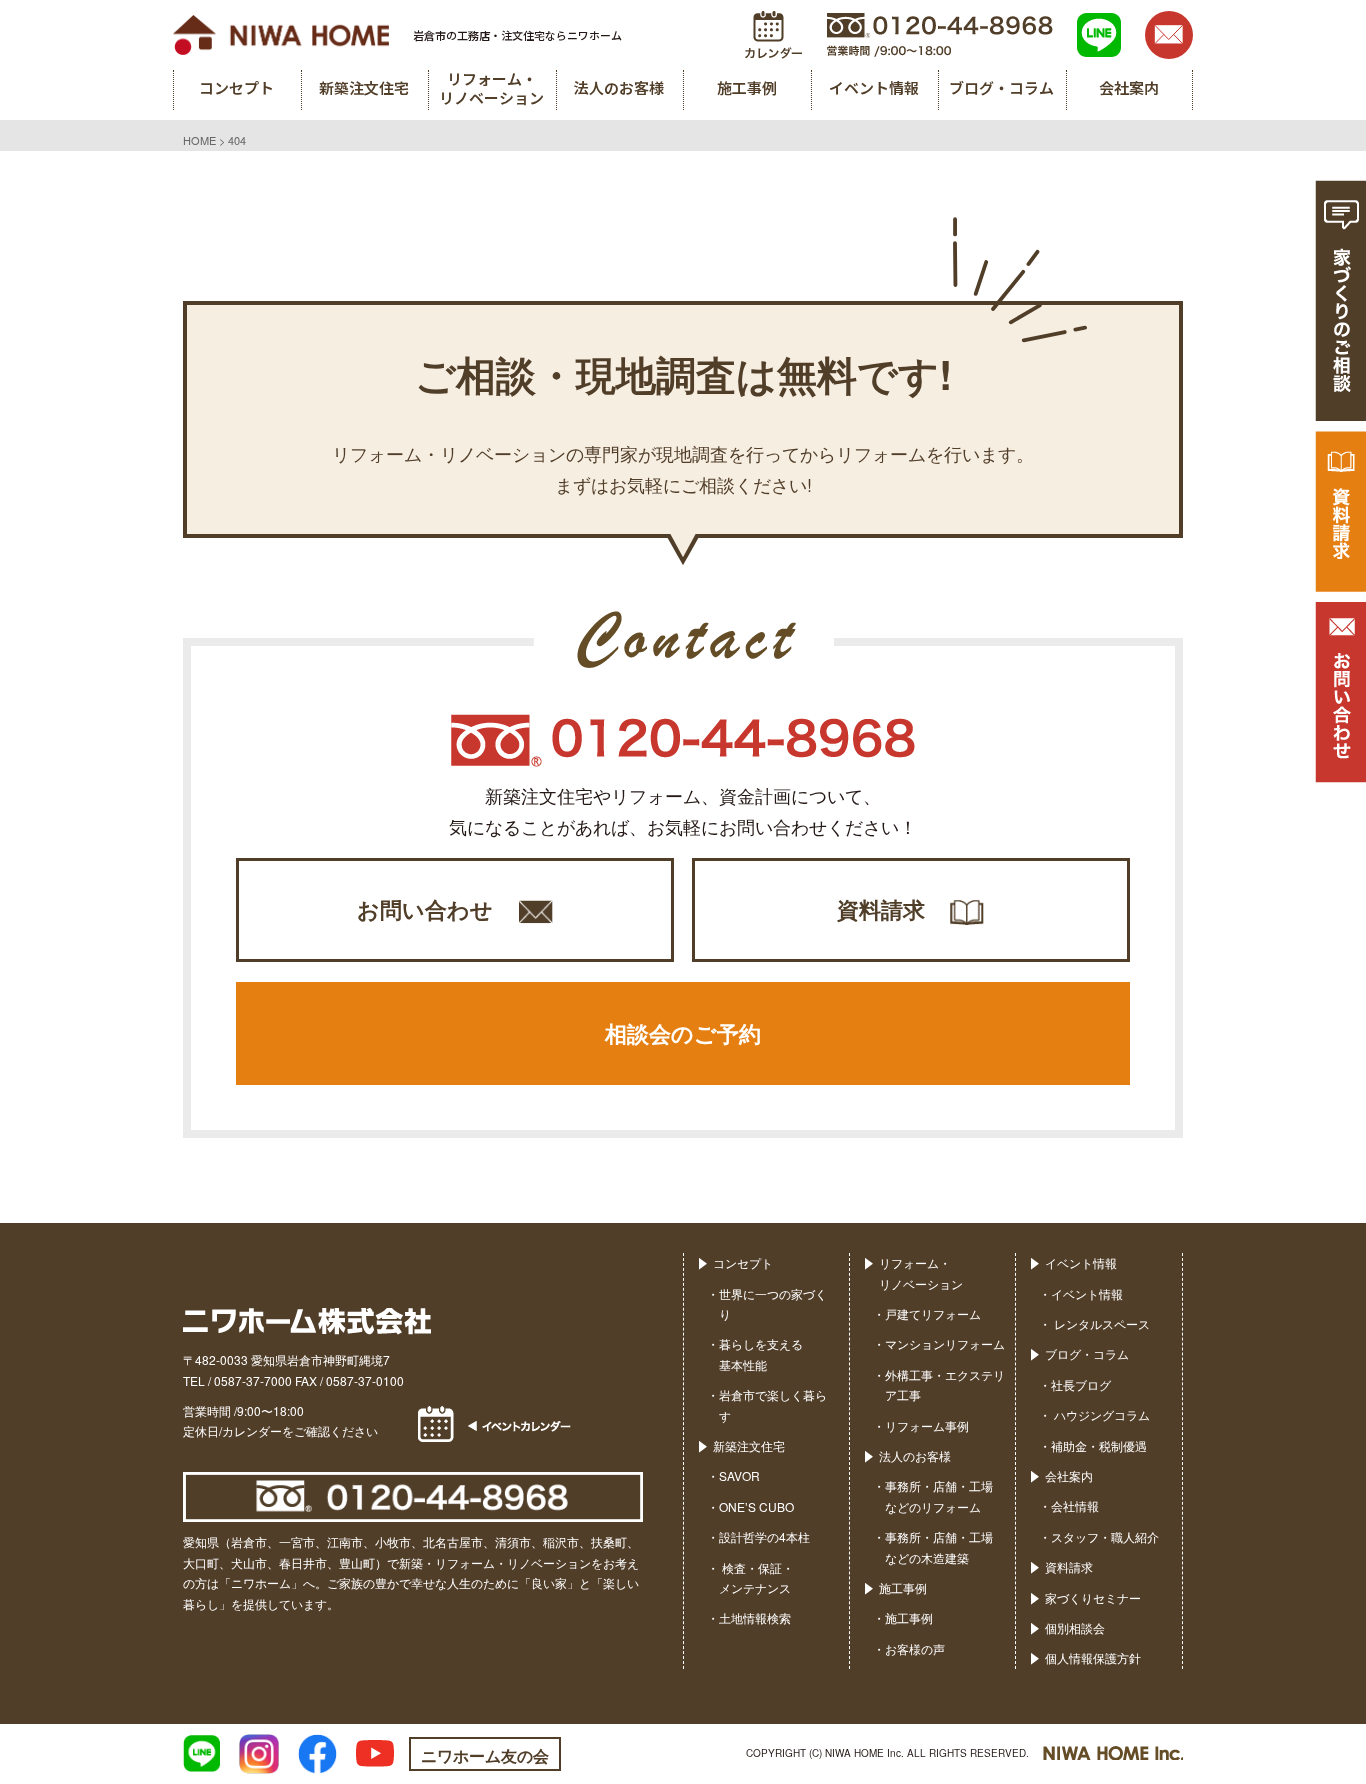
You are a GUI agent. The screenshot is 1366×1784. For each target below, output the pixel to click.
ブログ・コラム (1087, 1353)
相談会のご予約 (683, 1033)
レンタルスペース (1100, 1323)
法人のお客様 (915, 1455)
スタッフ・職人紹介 (1105, 1536)
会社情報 (1075, 1505)
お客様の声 (915, 1648)
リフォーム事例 (927, 1425)
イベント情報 (1081, 1262)
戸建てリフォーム (933, 1313)
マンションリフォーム (945, 1343)
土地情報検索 (755, 1617)
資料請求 (881, 909)
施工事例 (903, 1587)
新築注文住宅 (749, 1445)
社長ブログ (1081, 1384)
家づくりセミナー (1093, 1597)
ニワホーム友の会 (485, 1755)
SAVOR (739, 1475)
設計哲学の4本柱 (764, 1536)
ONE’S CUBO (756, 1506)
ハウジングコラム (1100, 1414)
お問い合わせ (425, 909)
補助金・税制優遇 (1099, 1445)
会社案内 (1069, 1475)
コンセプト (743, 1262)
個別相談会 (1075, 1627)
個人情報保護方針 (1093, 1657)
